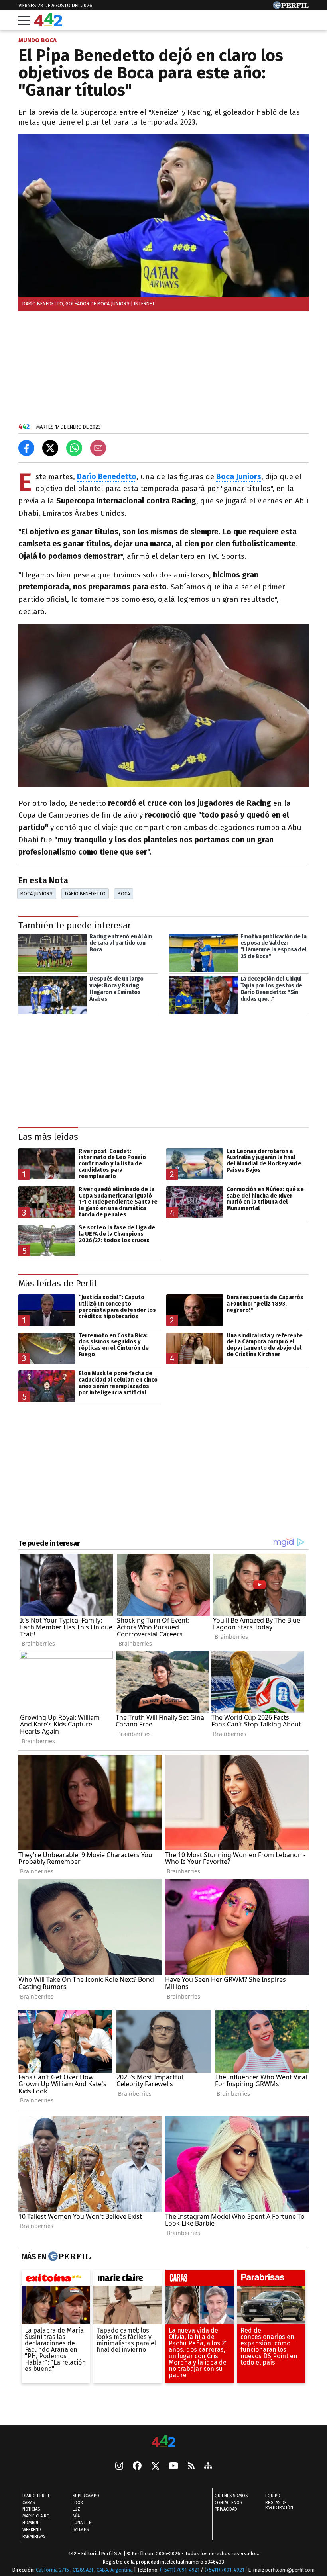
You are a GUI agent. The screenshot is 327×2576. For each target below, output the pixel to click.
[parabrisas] (271, 2280)
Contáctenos (228, 2503)
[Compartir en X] (50, 448)
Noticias (31, 2509)
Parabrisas (34, 2536)
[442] (163, 2442)
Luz (76, 2509)
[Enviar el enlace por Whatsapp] (74, 448)
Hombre (31, 2523)
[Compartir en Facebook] (26, 448)
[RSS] (191, 2466)
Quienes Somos (231, 2496)
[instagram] (119, 2466)
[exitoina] (56, 2280)
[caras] (200, 2280)
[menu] (24, 20)
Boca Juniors (36, 894)
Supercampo (86, 2496)
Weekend (32, 2530)
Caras (29, 2503)
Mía (76, 2516)
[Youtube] (173, 2466)
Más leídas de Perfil (58, 1283)
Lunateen (82, 2523)
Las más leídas (48, 1137)
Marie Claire (36, 2516)
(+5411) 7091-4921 (180, 2570)
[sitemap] (208, 2466)
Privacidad (226, 2509)
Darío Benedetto (107, 477)
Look (78, 2503)
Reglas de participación (279, 2505)
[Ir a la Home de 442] (48, 24)
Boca (124, 894)
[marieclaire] (127, 2280)
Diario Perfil (36, 2496)
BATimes (81, 2530)
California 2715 (53, 2570)
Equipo (273, 2496)
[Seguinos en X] (155, 2466)
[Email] (98, 448)
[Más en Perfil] (68, 2257)
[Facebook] (137, 2466)
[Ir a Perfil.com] (291, 7)
